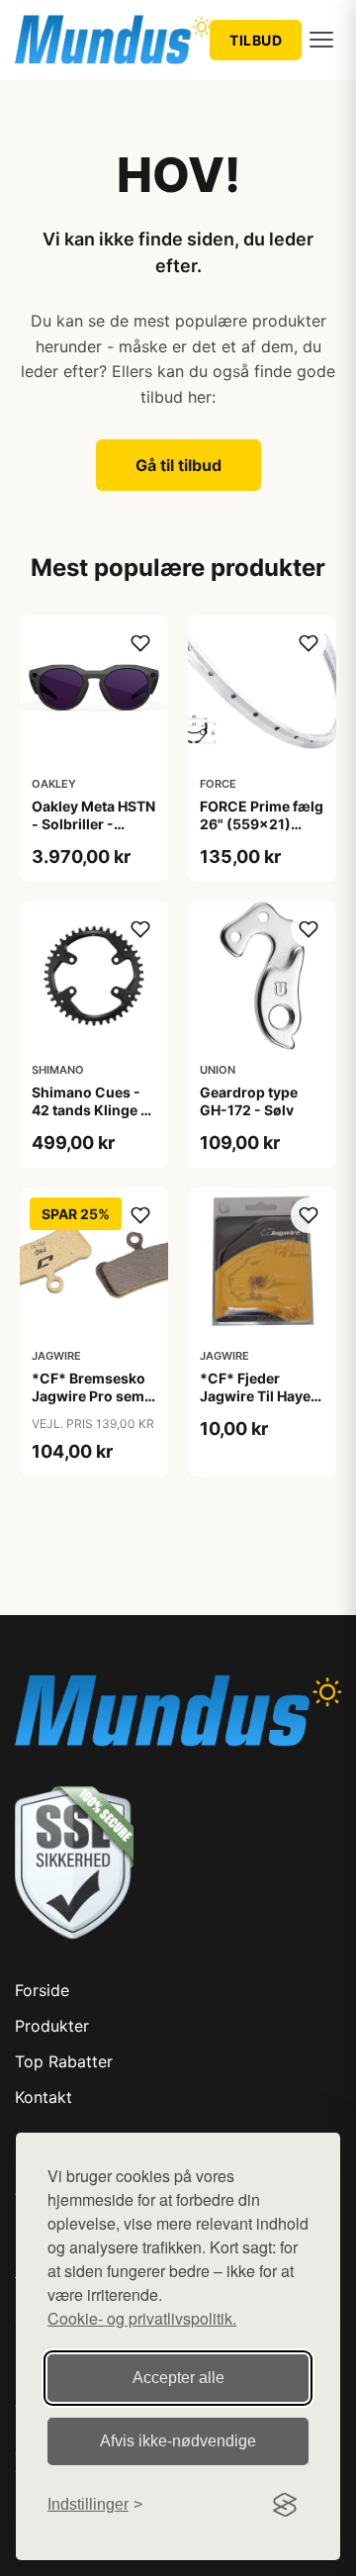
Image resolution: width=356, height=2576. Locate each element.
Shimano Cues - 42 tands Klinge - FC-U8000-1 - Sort (89, 1119)
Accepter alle (178, 2378)
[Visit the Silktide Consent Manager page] (285, 2505)
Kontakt (44, 2097)
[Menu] (321, 40)
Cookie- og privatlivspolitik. (142, 2318)
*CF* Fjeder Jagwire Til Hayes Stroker (259, 1396)
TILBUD (256, 40)
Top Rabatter (64, 2061)
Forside (42, 1990)
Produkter (52, 2026)
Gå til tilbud (178, 465)
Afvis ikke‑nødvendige (178, 2441)
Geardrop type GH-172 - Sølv (249, 1101)
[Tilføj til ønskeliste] (140, 643)
